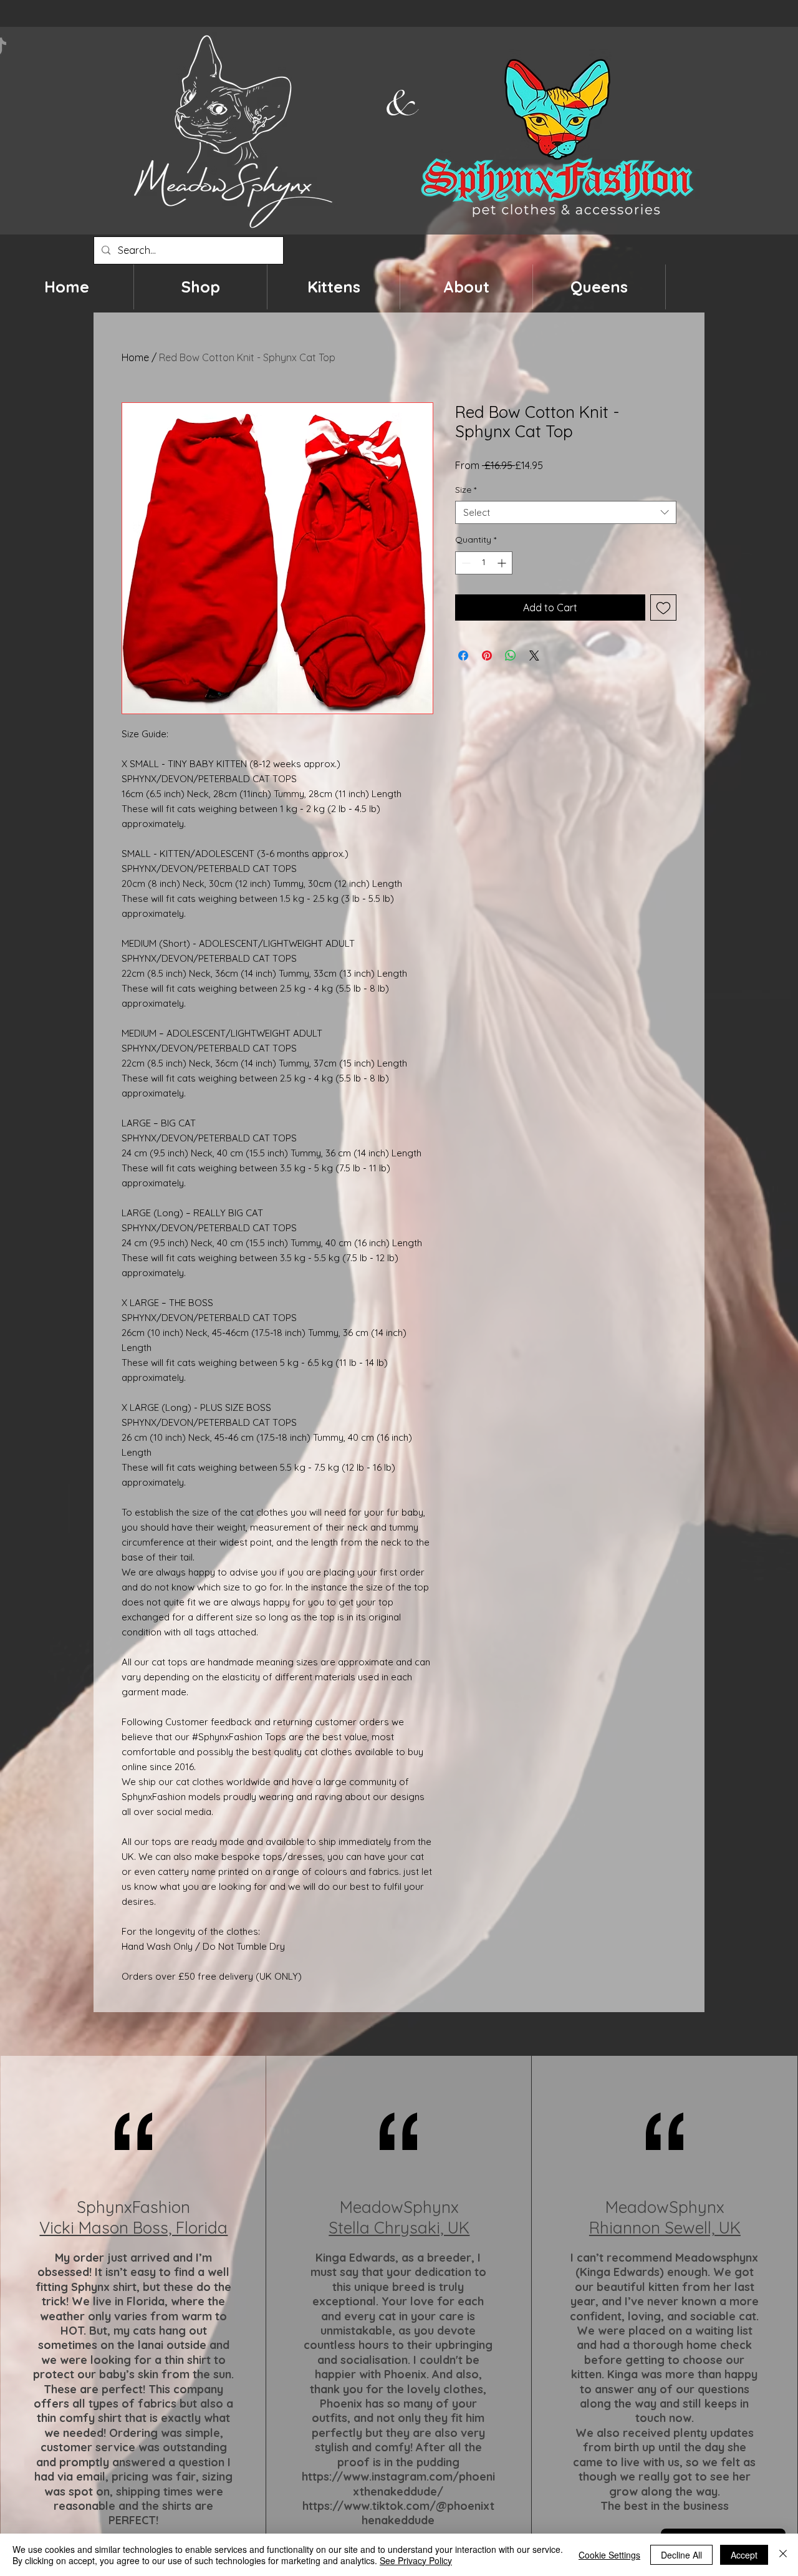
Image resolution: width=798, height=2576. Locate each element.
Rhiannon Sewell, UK (665, 2228)
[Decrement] (465, 563)
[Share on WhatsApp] (511, 656)
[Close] (783, 2555)
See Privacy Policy (416, 2560)
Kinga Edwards (355, 2258)
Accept (744, 2555)
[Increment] (503, 563)
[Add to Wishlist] (663, 608)
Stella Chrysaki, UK (399, 2228)
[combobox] (566, 513)
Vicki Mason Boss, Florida (133, 2228)
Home (135, 357)
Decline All (681, 2555)
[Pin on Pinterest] (487, 656)
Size (466, 490)
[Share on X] (534, 656)
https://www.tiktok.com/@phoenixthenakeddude (398, 2513)
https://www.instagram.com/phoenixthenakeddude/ (398, 2484)
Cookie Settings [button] (609, 2555)
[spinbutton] (484, 563)
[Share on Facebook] (463, 656)
